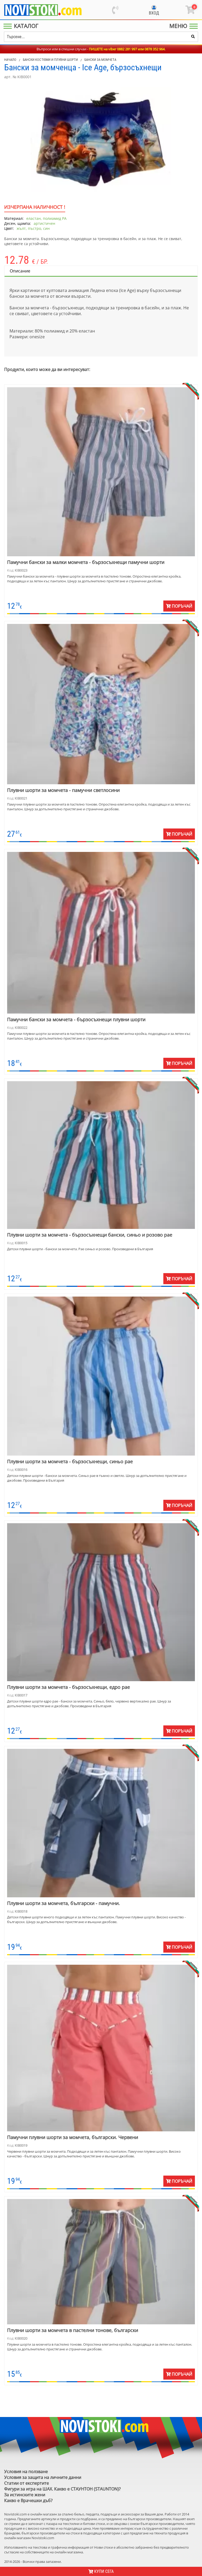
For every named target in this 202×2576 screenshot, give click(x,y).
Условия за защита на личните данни (43, 2477)
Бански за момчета (100, 60)
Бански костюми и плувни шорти (50, 60)
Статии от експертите (27, 2483)
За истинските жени (25, 2495)
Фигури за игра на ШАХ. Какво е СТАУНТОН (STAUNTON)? (62, 2489)
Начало (10, 60)
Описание (20, 271)
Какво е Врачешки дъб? (28, 2500)
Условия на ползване (26, 2471)
